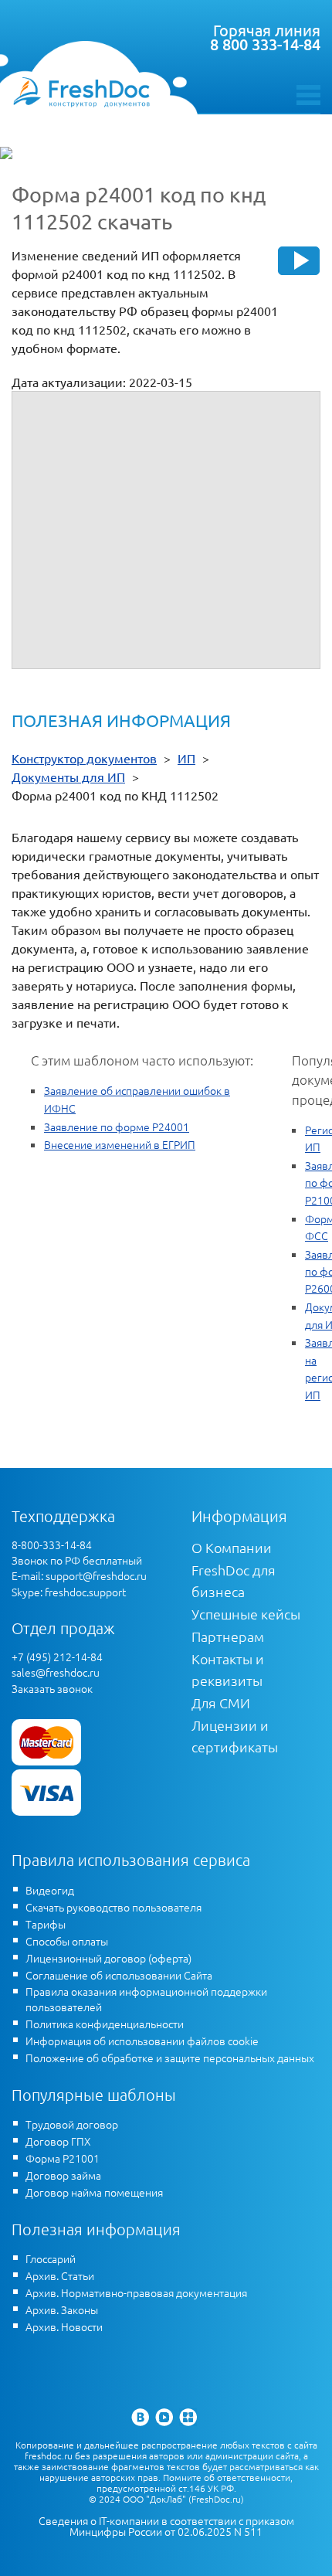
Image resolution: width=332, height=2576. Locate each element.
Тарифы (46, 1924)
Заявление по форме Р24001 (117, 1127)
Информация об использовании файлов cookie (142, 2041)
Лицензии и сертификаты (235, 1736)
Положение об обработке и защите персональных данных (170, 2058)
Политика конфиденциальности (105, 2024)
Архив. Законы (62, 2309)
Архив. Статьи (60, 2275)
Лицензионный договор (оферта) (108, 1958)
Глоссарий (51, 2258)
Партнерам (228, 1636)
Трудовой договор (72, 2124)
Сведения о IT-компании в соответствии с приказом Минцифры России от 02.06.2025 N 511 (166, 2526)
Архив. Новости (64, 2326)
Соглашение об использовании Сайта (119, 1975)
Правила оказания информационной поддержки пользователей (146, 1999)
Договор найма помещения (94, 2192)
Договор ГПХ (58, 2141)
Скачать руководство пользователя (113, 1907)
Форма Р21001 (63, 2158)
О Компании (232, 1547)
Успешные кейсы (246, 1614)
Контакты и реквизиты (228, 1669)
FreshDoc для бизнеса (234, 1580)
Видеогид (50, 1890)
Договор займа (63, 2175)
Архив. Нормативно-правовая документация (136, 2292)
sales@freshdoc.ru (56, 1672)
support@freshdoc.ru (96, 1575)
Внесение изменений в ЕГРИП (120, 1144)
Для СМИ (221, 1703)
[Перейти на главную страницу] (81, 92)
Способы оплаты (67, 1941)
